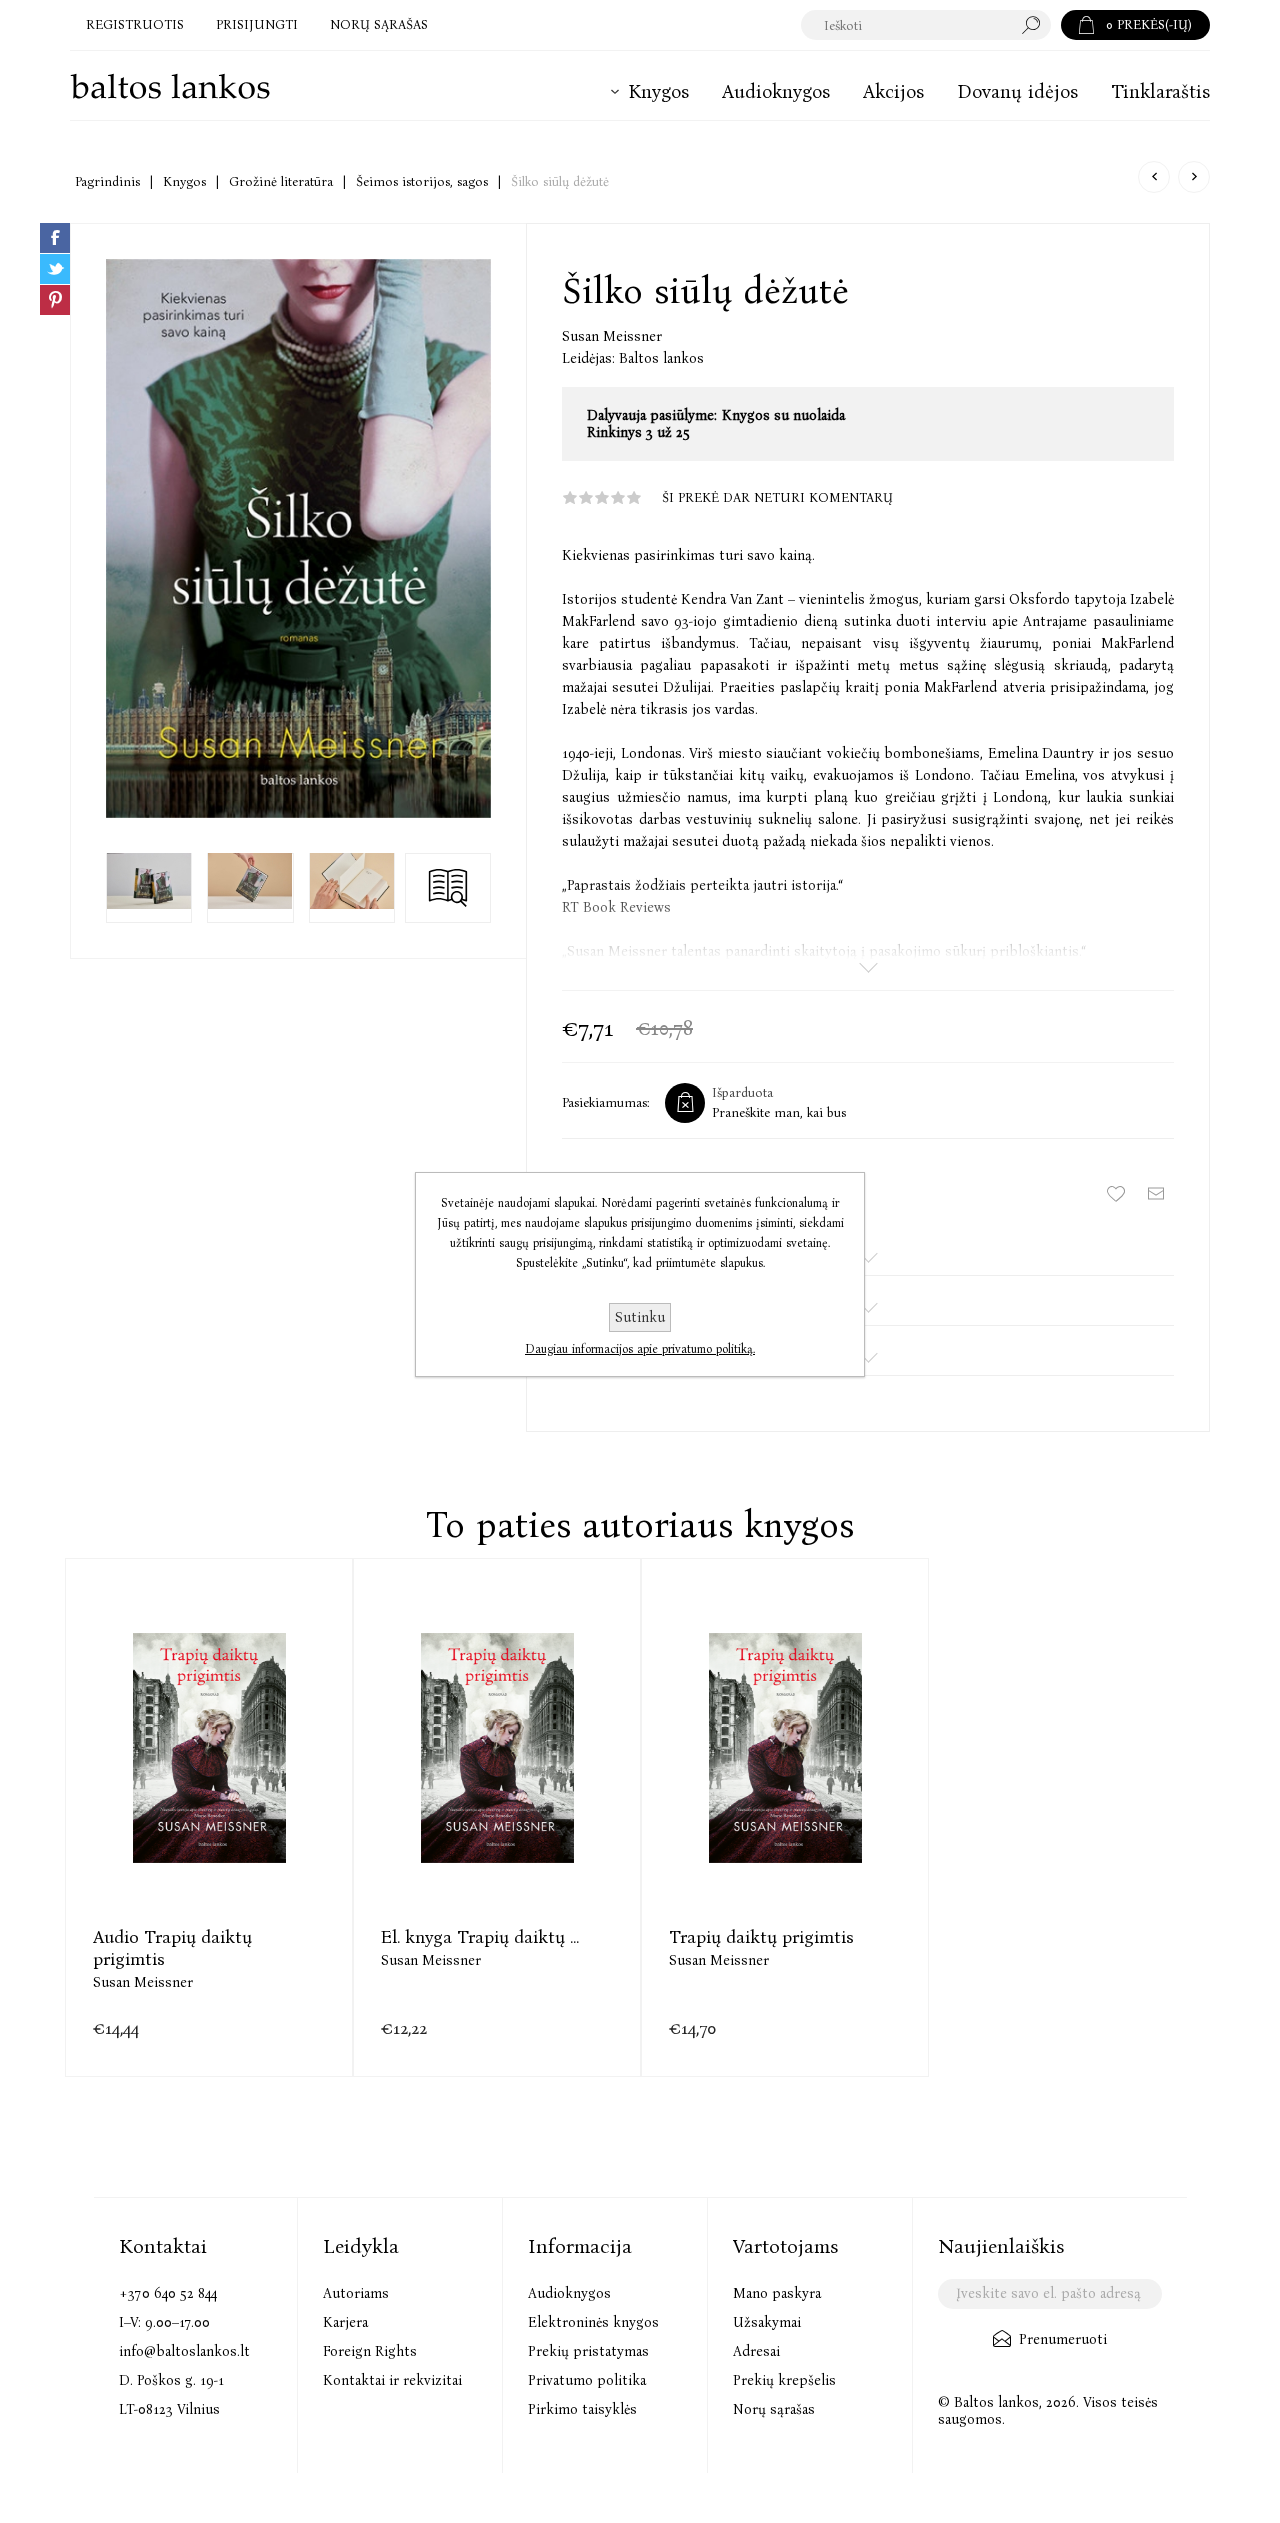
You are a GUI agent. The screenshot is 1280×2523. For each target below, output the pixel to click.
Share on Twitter (55, 269)
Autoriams (356, 2293)
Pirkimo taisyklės (582, 2409)
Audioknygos (569, 2293)
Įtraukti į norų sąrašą (1116, 1194)
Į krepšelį (209, 1797)
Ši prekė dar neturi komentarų (777, 497)
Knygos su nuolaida (783, 415)
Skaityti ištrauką (448, 887)
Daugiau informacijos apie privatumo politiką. (640, 1349)
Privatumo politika (587, 2380)
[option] (209, 1817)
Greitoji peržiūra (159, 1797)
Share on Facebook (55, 238)
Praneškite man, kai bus (779, 1112)
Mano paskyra (777, 2293)
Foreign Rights (370, 2351)
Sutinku (640, 1317)
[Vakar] (1154, 177)
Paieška (1036, 25)
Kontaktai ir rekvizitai (392, 2380)
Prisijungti (257, 24)
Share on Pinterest (55, 300)
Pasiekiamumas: (606, 1102)
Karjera (345, 2322)
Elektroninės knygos (593, 2322)
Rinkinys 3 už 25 (638, 432)
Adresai (756, 2351)
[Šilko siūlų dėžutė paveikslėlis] (298, 538)
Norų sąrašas (774, 2409)
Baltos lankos (661, 358)
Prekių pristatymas (588, 2351)
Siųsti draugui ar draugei (1156, 1194)
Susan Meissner (612, 336)
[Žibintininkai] (1194, 177)
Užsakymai (767, 2322)
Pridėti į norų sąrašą (259, 1797)
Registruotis (135, 24)
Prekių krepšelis (784, 2380)
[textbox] (906, 25)
